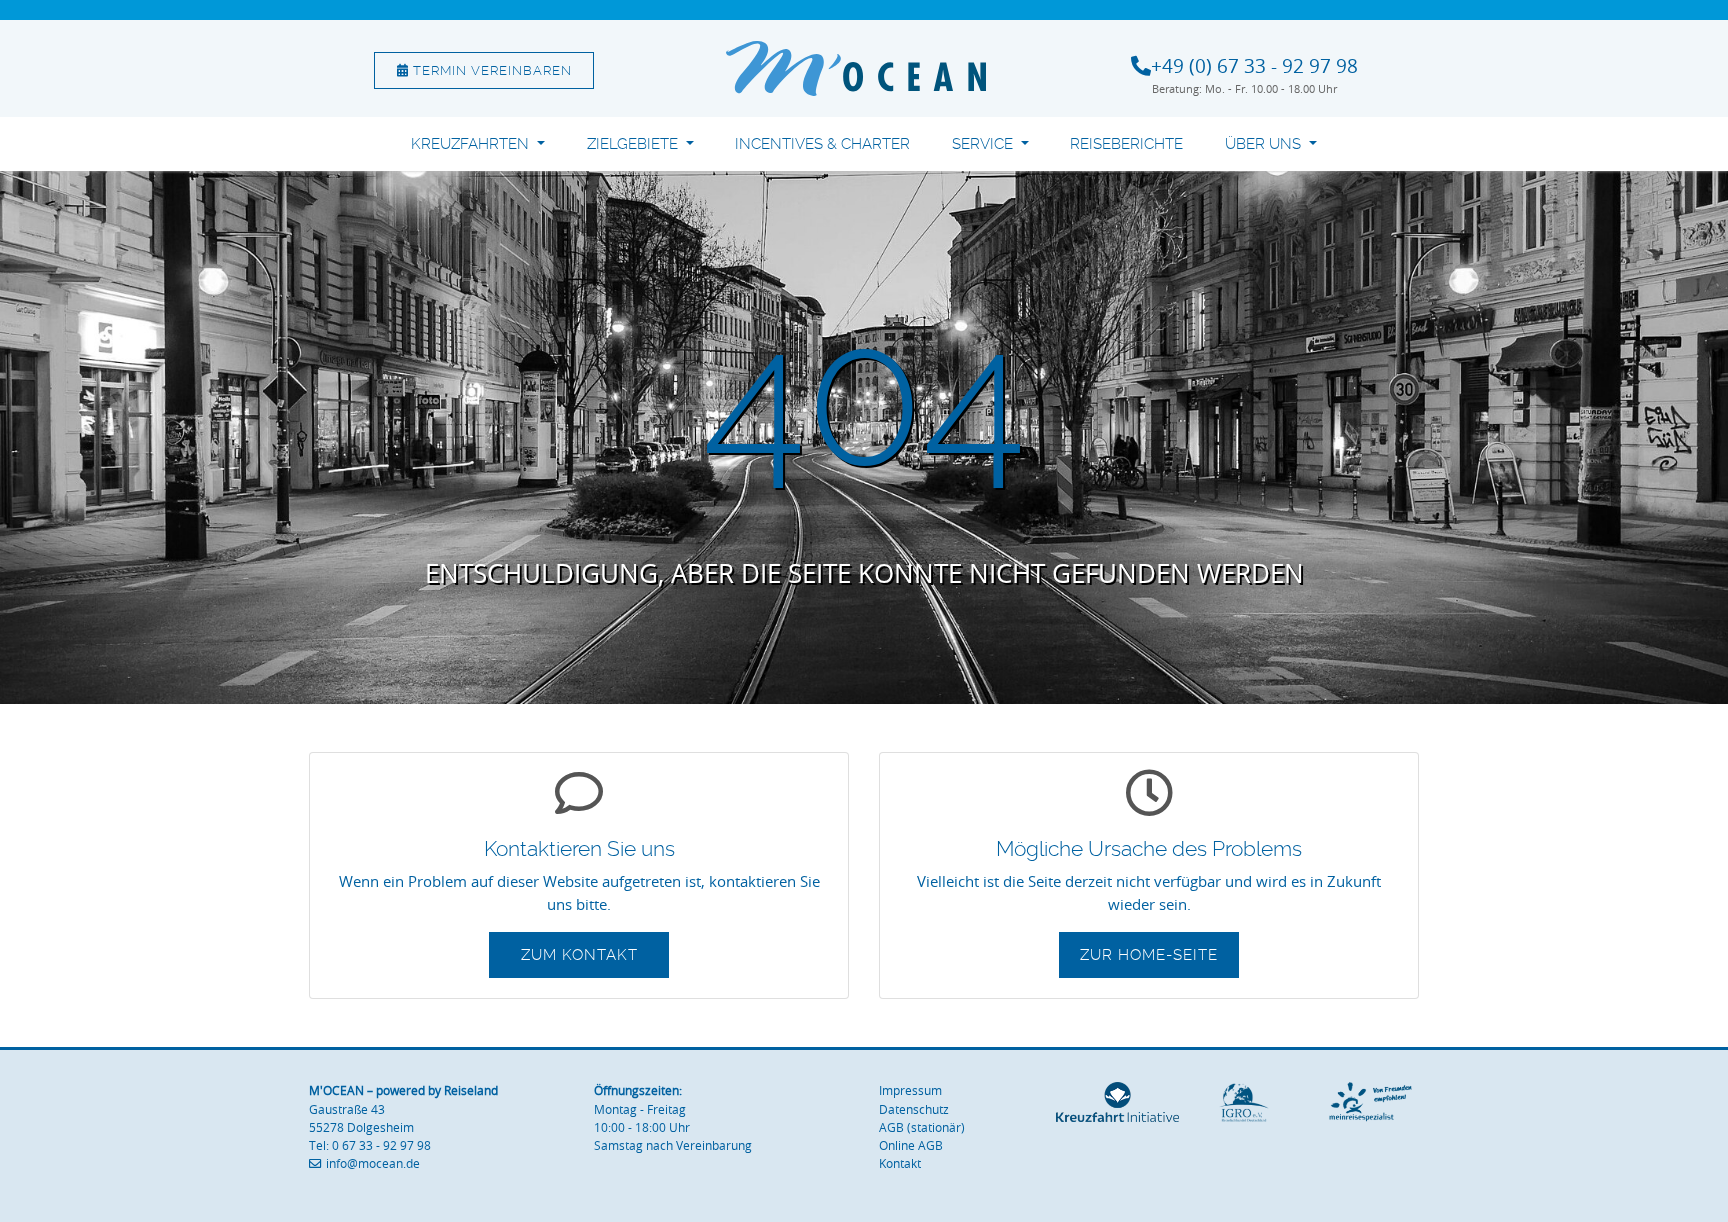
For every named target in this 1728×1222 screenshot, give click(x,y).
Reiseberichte (1126, 144)
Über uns (1265, 144)
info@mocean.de (373, 1163)
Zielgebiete (634, 144)
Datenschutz (914, 1109)
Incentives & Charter (822, 144)
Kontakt (900, 1163)
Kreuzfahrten (472, 144)
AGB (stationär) (922, 1127)
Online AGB (911, 1145)
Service (984, 144)
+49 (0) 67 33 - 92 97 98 (1254, 66)
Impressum (910, 1090)
